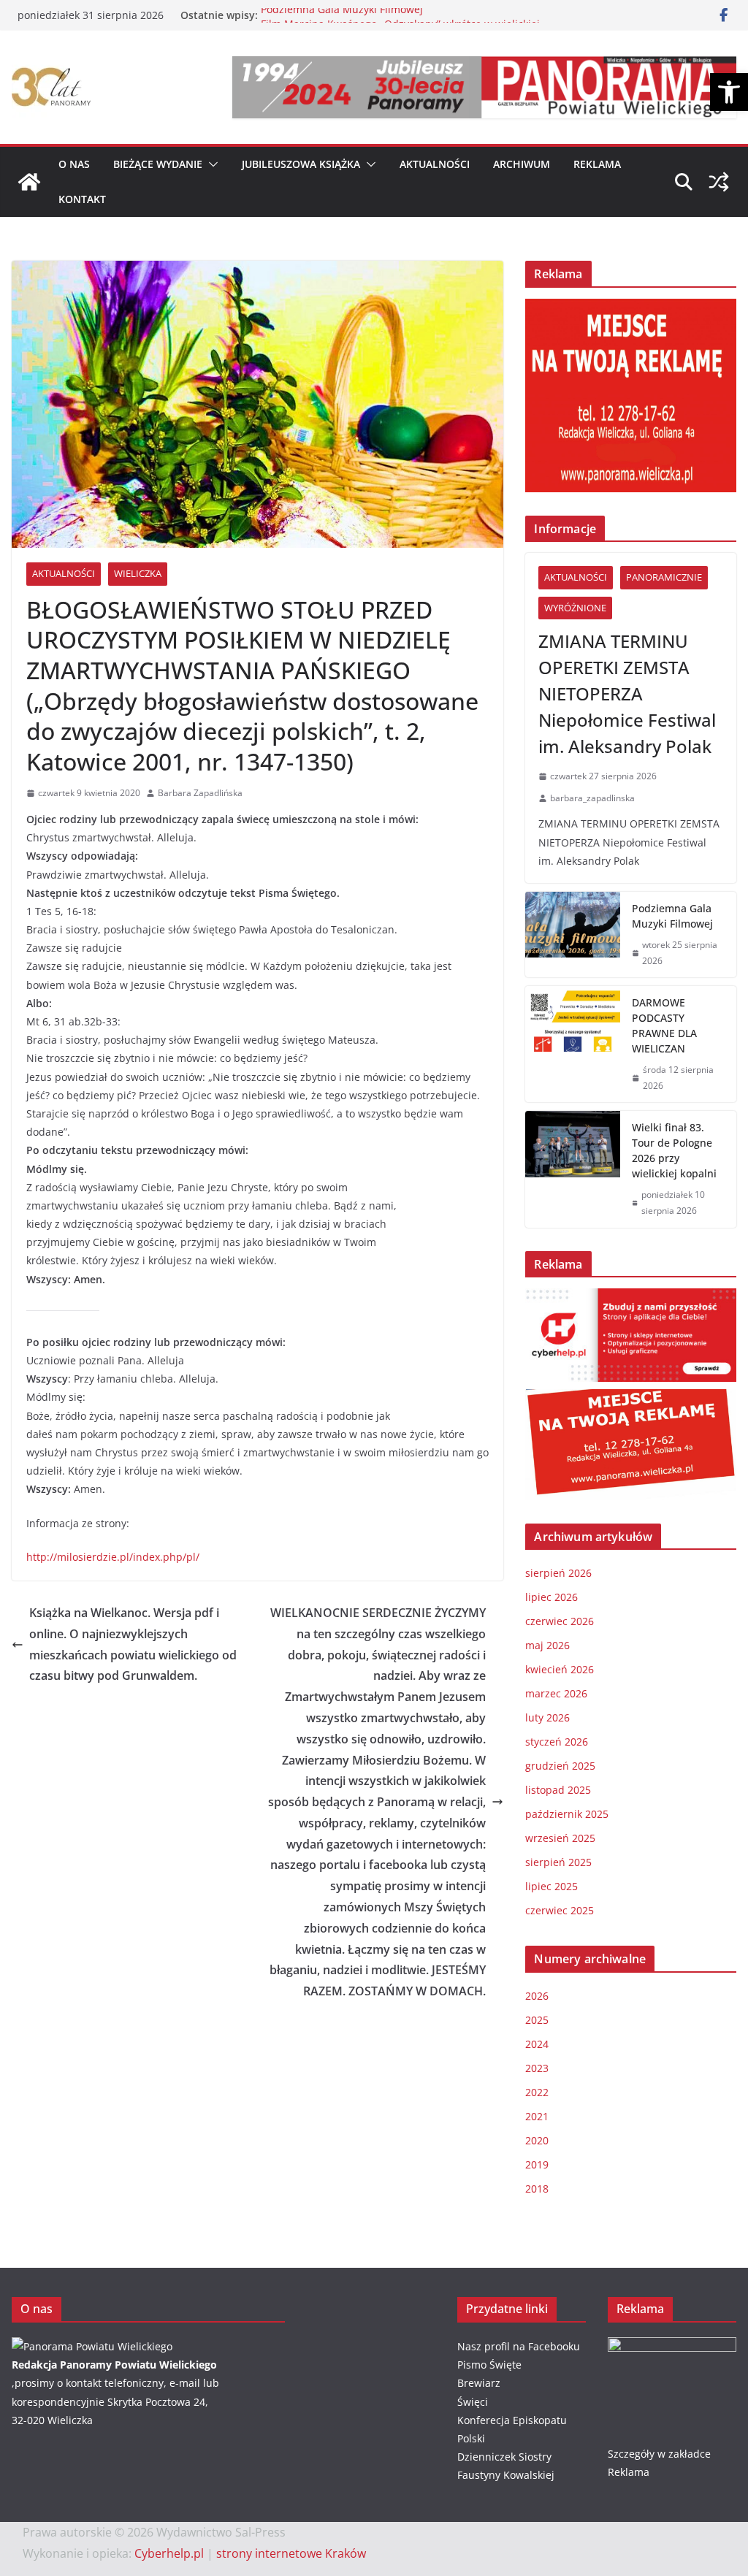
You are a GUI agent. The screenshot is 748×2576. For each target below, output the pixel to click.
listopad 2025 (558, 1790)
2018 (537, 2189)
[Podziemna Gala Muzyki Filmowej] (573, 935)
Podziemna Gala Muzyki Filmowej (342, 15)
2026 (537, 1996)
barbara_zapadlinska (592, 798)
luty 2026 (547, 1717)
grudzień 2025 (560, 1766)
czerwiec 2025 (560, 1910)
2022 (537, 2092)
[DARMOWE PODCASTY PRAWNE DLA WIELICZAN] (573, 1044)
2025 (537, 2020)
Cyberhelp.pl (169, 2553)
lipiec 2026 (552, 1597)
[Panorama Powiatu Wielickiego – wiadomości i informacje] (29, 182)
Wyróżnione (575, 608)
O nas (74, 164)
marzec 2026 (556, 1693)
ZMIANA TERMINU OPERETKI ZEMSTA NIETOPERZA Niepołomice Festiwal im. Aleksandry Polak (627, 693)
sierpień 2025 (558, 1862)
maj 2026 (547, 1645)
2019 (537, 2164)
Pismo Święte (489, 2365)
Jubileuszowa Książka (301, 164)
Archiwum (522, 164)
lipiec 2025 (552, 1886)
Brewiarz (479, 2383)
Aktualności (435, 164)
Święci (473, 2402)
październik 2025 (567, 1814)
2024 (537, 2044)
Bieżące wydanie (158, 164)
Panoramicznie (664, 577)
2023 (537, 2068)
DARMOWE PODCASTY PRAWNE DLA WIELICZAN (664, 1025)
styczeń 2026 (557, 1742)
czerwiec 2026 (560, 1621)
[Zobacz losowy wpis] (719, 182)
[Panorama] (92, 2346)
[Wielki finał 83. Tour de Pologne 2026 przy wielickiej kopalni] (573, 1169)
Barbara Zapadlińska (200, 793)
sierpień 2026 (558, 1573)
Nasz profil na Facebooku (519, 2346)
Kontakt (82, 199)
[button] (729, 92)
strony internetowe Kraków (291, 2553)
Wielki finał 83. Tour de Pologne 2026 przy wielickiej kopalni (674, 1150)
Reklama (597, 164)
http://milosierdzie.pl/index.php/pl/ (113, 1557)
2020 (537, 2140)
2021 (537, 2116)
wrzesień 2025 (560, 1838)
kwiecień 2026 (560, 1669)
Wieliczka (138, 573)
